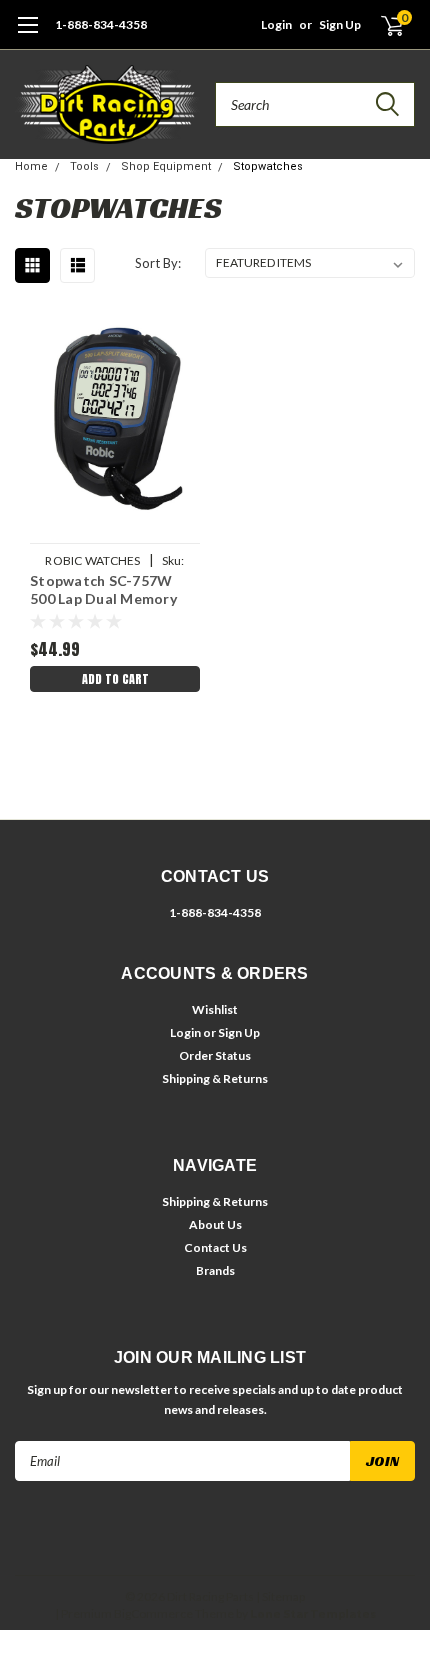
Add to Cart (115, 679)
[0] (381, 25)
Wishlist (215, 1009)
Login (276, 24)
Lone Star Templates (313, 1613)
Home (31, 166)
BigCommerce (153, 1613)
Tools (84, 166)
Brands (215, 1270)
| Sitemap (280, 1596)
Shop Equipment (166, 166)
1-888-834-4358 (101, 24)
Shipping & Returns (215, 1078)
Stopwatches (268, 166)
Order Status (215, 1055)
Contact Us (215, 1247)
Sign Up (340, 24)
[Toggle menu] (27, 35)
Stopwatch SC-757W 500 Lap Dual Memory (103, 589)
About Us (215, 1224)
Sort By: (158, 263)
